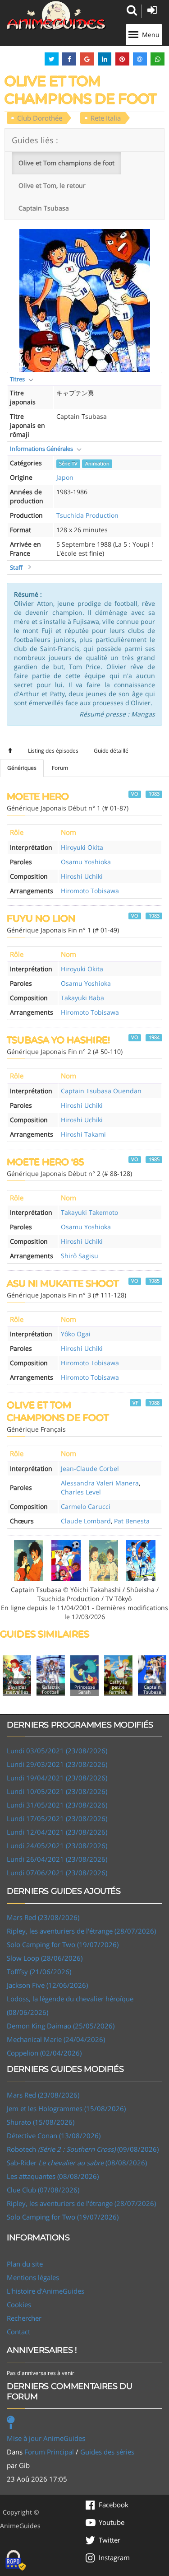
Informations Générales (41, 449)
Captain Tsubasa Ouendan (101, 1091)
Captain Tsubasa (44, 208)
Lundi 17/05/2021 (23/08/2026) (57, 1818)
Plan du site (25, 2264)
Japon (65, 477)
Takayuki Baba (82, 998)
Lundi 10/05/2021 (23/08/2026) (57, 1791)
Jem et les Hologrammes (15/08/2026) (66, 2108)
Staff (16, 567)
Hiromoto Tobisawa (90, 891)
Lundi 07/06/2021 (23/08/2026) (57, 1873)
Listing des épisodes (53, 751)
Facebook (114, 2505)
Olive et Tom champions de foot (66, 163)
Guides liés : (35, 140)
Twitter (110, 2540)
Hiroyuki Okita (82, 847)
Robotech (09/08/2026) (83, 2149)
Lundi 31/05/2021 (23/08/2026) (57, 1805)
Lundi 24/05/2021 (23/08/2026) (57, 1845)
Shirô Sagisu (80, 1256)
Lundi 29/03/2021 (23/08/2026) (57, 1764)
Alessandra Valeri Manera (100, 1483)
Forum (60, 768)
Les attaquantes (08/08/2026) (53, 2176)
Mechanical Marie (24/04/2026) (56, 2039)
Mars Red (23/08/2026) (43, 1917)
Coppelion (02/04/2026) (44, 2053)
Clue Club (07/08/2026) (43, 2190)
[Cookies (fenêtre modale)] (16, 2561)
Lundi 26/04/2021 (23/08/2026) (57, 1859)
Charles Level (81, 1492)
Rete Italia (106, 118)
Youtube (112, 2522)
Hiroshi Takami (83, 1134)
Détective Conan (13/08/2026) (54, 2136)
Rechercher (24, 2318)
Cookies (19, 2304)
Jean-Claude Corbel (90, 1468)
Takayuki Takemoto (89, 1212)
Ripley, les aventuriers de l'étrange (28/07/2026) (81, 1931)
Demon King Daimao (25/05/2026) (61, 2026)
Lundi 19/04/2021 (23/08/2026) (57, 1778)
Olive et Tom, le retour (52, 185)
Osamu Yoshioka (86, 862)
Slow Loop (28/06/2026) (45, 1958)
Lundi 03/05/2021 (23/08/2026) (57, 1751)
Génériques (22, 768)
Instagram (114, 2557)
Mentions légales (33, 2277)
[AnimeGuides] (56, 15)
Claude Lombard (86, 1521)
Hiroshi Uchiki (82, 876)
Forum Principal (49, 2452)
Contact (18, 2332)
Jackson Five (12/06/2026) (47, 1985)
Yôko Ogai (76, 1334)
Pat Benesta (132, 1521)
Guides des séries (107, 2452)
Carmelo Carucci (86, 1506)
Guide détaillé (111, 751)
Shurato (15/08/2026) (41, 2122)
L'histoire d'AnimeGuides (46, 2291)
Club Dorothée (40, 118)
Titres (17, 379)
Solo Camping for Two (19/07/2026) (63, 1944)
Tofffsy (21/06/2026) (39, 1972)
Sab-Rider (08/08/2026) (77, 2163)
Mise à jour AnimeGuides (46, 2438)
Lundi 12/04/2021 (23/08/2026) (57, 1832)
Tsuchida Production (87, 515)
